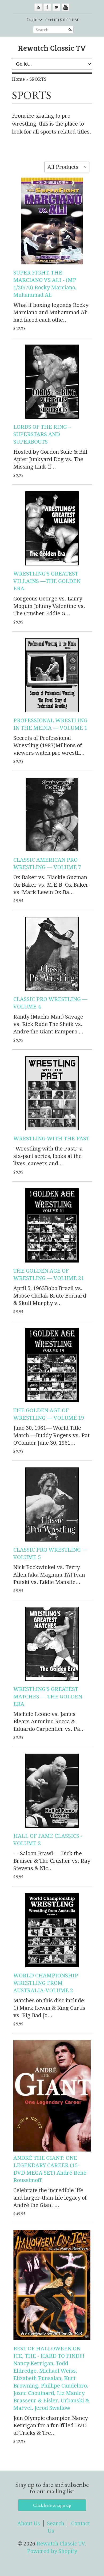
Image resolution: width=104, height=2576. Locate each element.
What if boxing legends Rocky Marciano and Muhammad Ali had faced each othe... (51, 312)
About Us (29, 2523)
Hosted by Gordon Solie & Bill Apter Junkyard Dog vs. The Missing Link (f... (50, 459)
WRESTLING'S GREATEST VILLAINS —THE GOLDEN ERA (47, 581)
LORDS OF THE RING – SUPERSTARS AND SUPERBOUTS (42, 434)
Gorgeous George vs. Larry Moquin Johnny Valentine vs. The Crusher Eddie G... (49, 606)
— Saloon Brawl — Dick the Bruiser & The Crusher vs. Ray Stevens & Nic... (52, 1861)
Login (32, 20)
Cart (62, 20)
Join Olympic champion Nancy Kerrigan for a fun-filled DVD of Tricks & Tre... (51, 2425)
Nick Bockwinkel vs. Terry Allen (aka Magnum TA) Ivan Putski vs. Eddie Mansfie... (49, 1575)
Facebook (47, 7)
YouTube (65, 7)
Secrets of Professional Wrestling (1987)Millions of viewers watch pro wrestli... (49, 745)
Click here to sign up (52, 2505)
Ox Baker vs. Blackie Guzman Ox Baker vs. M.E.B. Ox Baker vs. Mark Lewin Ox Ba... (51, 885)
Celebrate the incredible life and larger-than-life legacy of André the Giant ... (50, 2198)
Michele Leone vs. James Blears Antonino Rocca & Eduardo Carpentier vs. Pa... (49, 1721)
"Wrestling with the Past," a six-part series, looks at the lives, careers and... (48, 1156)
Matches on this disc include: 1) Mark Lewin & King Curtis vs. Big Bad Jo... (49, 2008)
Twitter (56, 7)
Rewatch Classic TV (52, 48)
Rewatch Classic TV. (61, 2544)
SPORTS (38, 79)
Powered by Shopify (52, 2551)
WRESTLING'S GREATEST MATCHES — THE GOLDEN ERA (48, 1697)
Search (42, 30)
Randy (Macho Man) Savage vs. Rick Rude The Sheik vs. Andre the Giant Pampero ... (48, 1024)
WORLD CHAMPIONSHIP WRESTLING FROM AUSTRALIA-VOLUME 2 (46, 1983)
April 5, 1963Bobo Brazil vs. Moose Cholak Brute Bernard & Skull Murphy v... (50, 1296)
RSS (38, 7)
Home (18, 79)
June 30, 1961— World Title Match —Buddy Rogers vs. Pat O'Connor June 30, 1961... (51, 1435)
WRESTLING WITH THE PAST (51, 1139)
